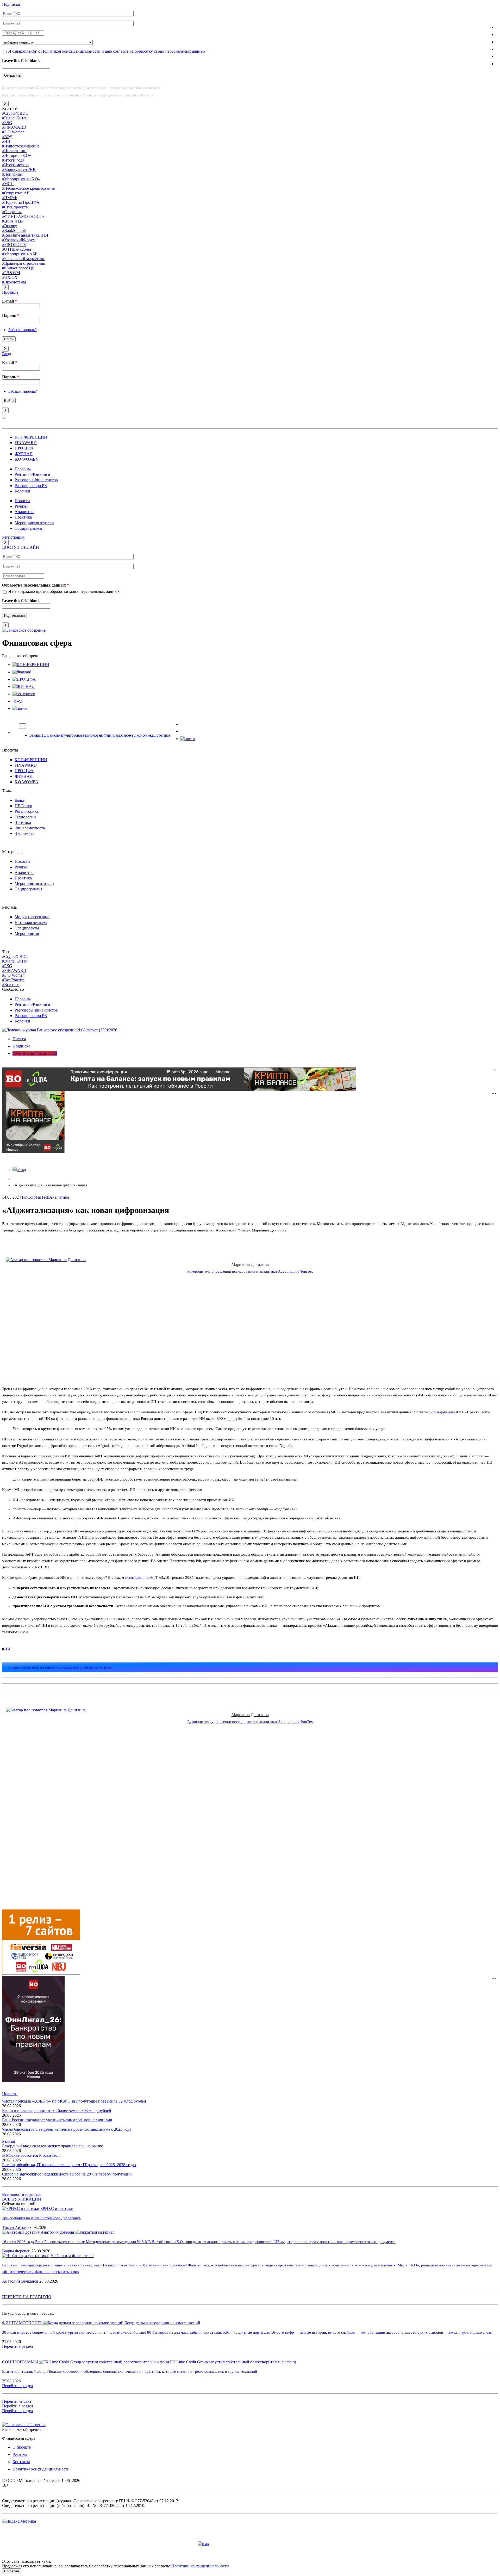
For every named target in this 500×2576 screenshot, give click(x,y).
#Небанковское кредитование (28, 188)
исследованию (443, 1412)
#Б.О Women (13, 132)
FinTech (42, 1197)
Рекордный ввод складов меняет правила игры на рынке (52, 2146)
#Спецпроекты (15, 207)
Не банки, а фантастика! (72, 2256)
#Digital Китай (15, 118)
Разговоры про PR (31, 486)
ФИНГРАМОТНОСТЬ (22, 2323)
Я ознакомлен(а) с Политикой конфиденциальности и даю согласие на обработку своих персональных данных (107, 51)
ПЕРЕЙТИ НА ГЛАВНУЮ (27, 2297)
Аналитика (24, 512)
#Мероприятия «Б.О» (21, 179)
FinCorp (29, 1197)
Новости (22, 501)
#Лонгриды (12, 174)
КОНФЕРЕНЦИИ (31, 437)
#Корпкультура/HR (19, 170)
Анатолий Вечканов (20, 2281)
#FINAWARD (14, 127)
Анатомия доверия (58, 2232)
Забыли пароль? (23, 330)
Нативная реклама (31, 923)
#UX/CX (10, 277)
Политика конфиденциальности (41, 2469)
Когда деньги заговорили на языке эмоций (162, 2323)
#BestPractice (13, 980)
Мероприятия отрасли (34, 523)
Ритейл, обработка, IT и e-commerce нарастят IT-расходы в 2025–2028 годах (69, 2165)
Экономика (144, 735)
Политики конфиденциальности (200, 2566)
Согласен (12, 2571)
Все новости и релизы (22, 2194)
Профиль (10, 292)
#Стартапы (12, 212)
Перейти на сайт (17, 2401)
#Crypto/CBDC (15, 113)
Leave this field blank (21, 61)
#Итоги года (13, 160)
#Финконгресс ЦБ (18, 268)
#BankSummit (14, 230)
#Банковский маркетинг (24, 259)
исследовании (137, 1577)
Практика (23, 517)
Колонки (22, 491)
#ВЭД (7, 137)
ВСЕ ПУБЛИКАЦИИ (22, 2199)
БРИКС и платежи (57, 2208)
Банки (35, 735)
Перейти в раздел (18, 2346)
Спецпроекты (27, 928)
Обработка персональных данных (36, 585)
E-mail (10, 301)
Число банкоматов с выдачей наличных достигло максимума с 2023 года (67, 2129)
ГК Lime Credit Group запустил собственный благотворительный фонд (233, 2362)
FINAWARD (26, 443)
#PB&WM (11, 273)
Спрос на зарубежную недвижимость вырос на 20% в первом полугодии (67, 2174)
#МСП (8, 184)
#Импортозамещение (21, 146)
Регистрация (13, 537)
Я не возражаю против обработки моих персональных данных (64, 591)
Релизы (21, 506)
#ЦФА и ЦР (13, 221)
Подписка (11, 4)
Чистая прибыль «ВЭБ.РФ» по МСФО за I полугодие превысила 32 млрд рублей (74, 2101)
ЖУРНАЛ (24, 454)
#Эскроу (10, 226)
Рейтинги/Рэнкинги (32, 474)
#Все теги (11, 985)
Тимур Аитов (14, 2227)
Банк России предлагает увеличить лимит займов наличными (57, 2120)
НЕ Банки (49, 735)
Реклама (20, 2454)
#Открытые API (16, 193)
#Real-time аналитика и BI (25, 235)
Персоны (23, 469)
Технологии (93, 735)
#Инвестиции (14, 151)
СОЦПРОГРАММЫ (20, 2362)
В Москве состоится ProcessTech (31, 2155)
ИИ (7, 1649)
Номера (19, 1039)
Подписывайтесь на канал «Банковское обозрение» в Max (60, 1667)
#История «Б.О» (17, 155)
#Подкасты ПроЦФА (21, 202)
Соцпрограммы (28, 528)
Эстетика (162, 735)
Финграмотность (118, 735)
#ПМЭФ (10, 198)
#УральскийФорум (19, 240)
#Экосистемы (14, 282)
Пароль (11, 315)
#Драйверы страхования (24, 263)
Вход (7, 354)
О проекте (22, 2447)
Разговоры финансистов (36, 480)
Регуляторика (70, 735)
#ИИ (6, 141)
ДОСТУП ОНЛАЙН (21, 547)
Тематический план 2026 (35, 1053)
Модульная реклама (32, 917)
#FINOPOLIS (14, 245)
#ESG (7, 123)
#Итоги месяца (15, 165)
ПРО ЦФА (24, 448)
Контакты (21, 2462)
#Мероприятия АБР (20, 254)
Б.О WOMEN (27, 459)
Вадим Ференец (16, 2251)
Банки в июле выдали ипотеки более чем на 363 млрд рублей (57, 2110)
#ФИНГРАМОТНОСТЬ (23, 216)
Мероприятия (27, 933)
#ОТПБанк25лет (17, 249)
